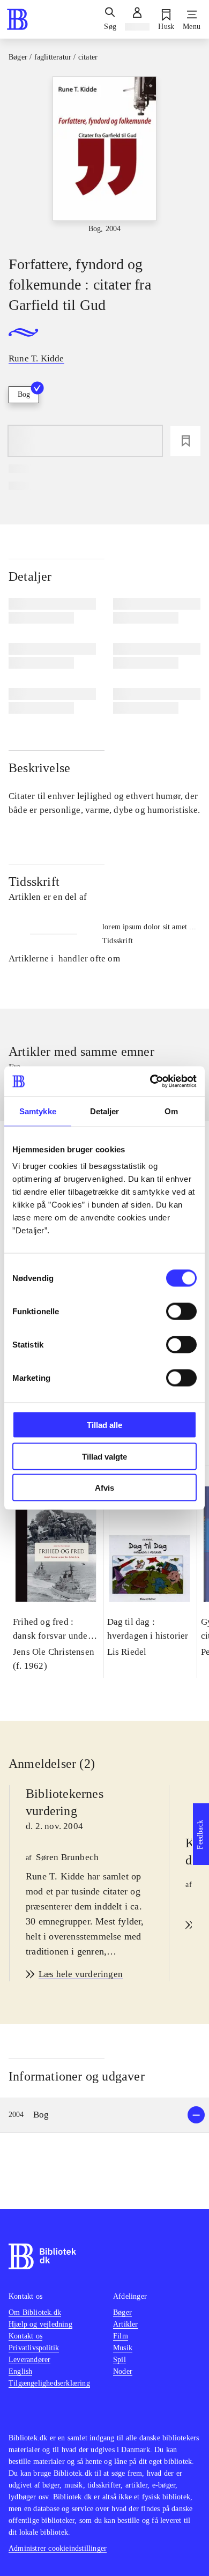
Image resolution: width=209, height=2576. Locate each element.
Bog (24, 394)
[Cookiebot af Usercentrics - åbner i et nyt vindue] (150, 1082)
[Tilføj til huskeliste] (185, 441)
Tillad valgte (104, 1456)
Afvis (104, 1488)
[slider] (104, 157)
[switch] (181, 1312)
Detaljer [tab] (105, 1111)
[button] (104, 2115)
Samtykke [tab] (38, 1111)
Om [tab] (171, 1111)
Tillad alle (104, 1425)
